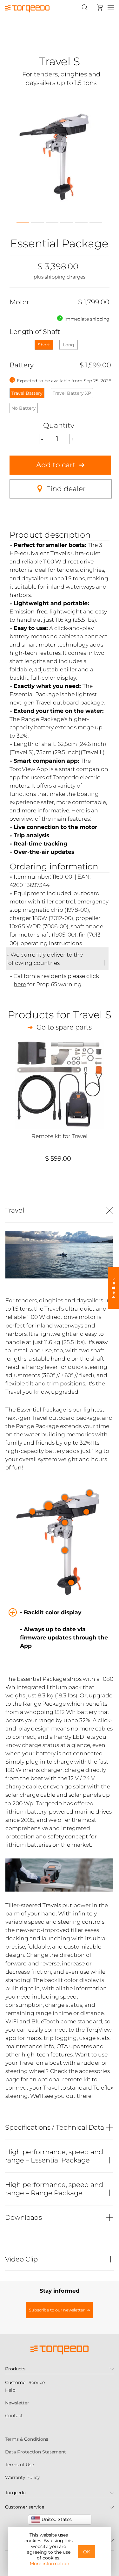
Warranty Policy (22, 2477)
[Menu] (111, 8)
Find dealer (66, 489)
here (20, 984)
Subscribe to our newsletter (57, 2310)
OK (87, 2552)
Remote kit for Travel (60, 1136)
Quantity (59, 425)
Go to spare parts (64, 1027)
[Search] (85, 7)
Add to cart (56, 465)
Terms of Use (20, 2465)
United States (56, 2519)
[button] (23, 221)
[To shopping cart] (100, 7)
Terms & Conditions (27, 2439)
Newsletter (17, 2403)
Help (10, 2390)
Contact (14, 2416)
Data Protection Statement (36, 2452)
